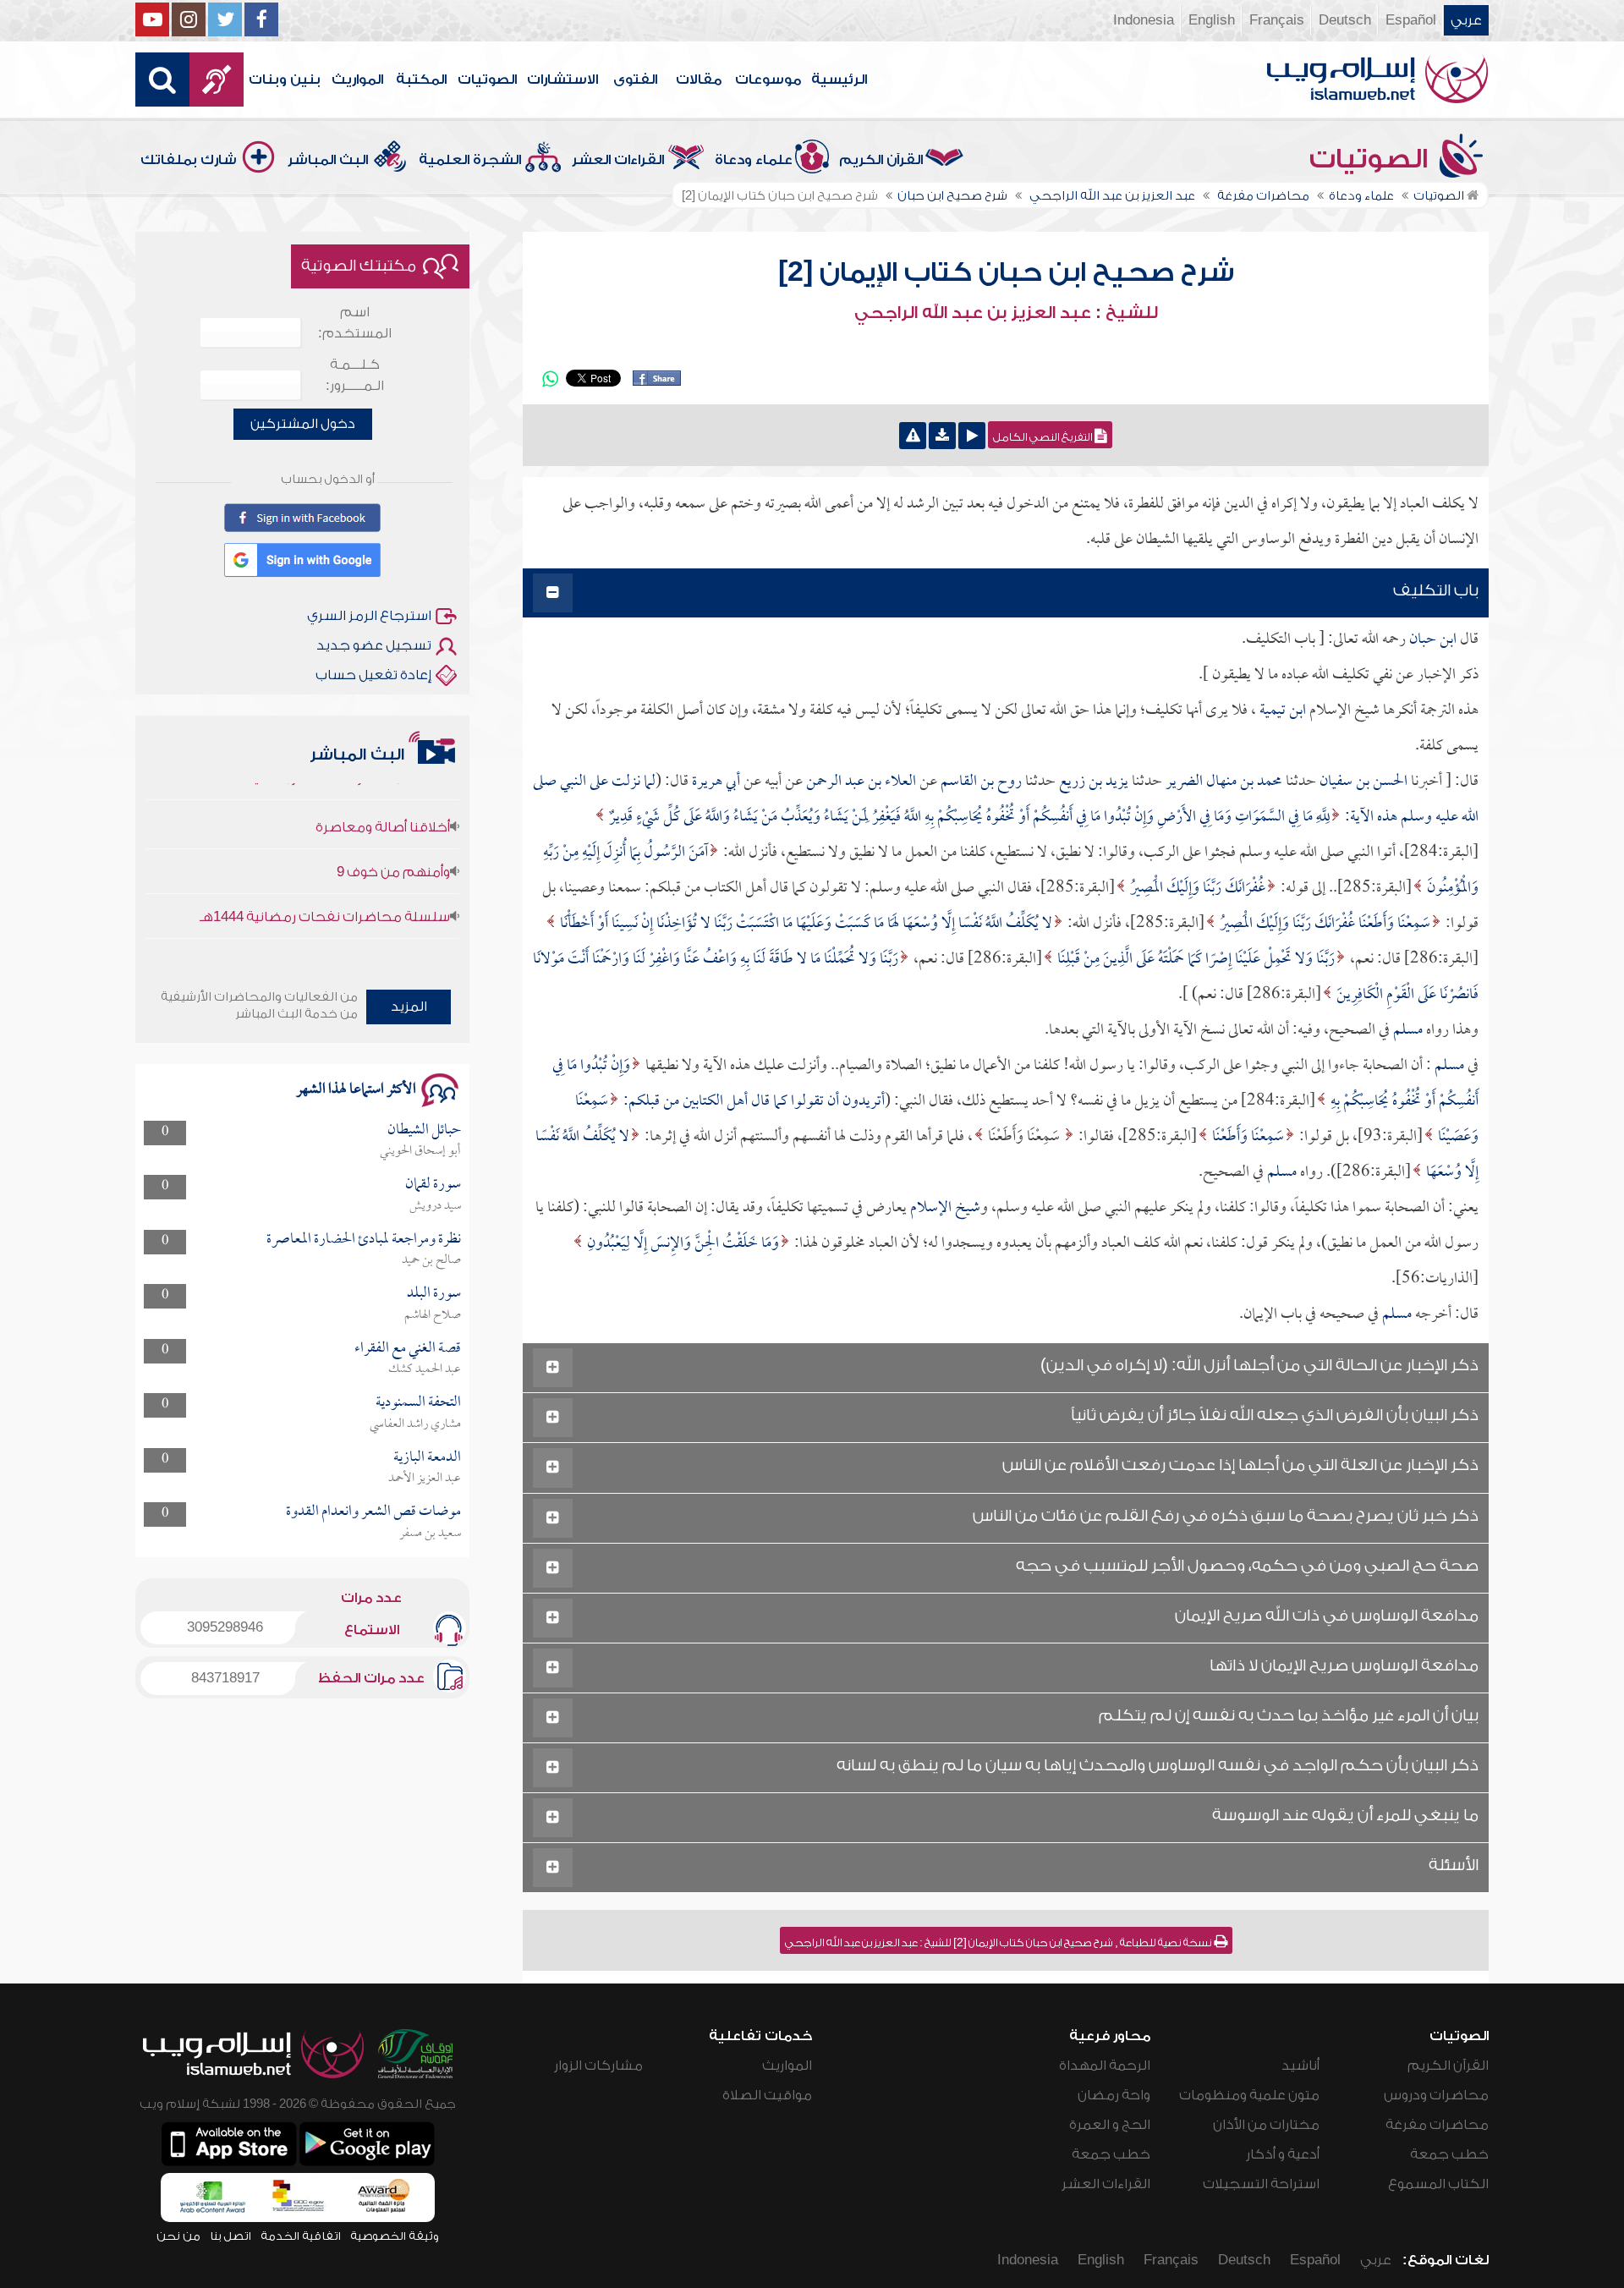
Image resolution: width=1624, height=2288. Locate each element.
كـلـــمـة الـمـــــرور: (355, 375)
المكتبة (421, 80)
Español (1411, 20)
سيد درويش (435, 1206)
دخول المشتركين (303, 424)
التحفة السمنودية (418, 1403)
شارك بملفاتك (189, 160)
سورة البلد (434, 1294)
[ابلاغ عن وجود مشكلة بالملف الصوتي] (913, 436)
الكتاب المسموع (1438, 2184)
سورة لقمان (433, 1185)
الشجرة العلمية (470, 160)
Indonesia (1144, 20)
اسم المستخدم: (355, 323)
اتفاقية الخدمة (301, 2236)
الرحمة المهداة (1105, 2066)
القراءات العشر (618, 160)
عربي (1466, 20)
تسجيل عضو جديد (374, 645)
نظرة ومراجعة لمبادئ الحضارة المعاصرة (364, 1240)
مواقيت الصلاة (767, 2095)
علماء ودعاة (754, 160)
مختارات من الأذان (1266, 2125)
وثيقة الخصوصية (395, 2236)
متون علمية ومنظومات (1249, 2095)
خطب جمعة (1449, 2154)
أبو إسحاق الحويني (420, 1151)
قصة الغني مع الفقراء (408, 1349)
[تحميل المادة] (942, 436)
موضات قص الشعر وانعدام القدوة (373, 1512)
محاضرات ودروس (1436, 2095)
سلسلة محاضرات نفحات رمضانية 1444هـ (325, 882)
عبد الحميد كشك (425, 1369)
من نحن (178, 2236)
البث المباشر (328, 160)
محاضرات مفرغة (1437, 2125)
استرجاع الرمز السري (369, 616)
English (1212, 20)
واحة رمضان (1114, 2095)
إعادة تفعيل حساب (373, 675)
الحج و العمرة (1110, 2125)
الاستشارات (562, 80)
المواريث (357, 80)
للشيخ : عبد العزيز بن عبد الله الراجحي (1006, 313)
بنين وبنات (285, 80)
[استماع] (972, 436)
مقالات (699, 80)
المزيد (409, 1007)
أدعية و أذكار (1283, 2154)
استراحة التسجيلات (1261, 2184)
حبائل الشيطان (424, 1130)
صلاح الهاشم (433, 1315)
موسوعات (768, 80)
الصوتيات (487, 80)
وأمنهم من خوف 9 (393, 837)
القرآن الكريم (881, 160)
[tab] (1006, 593)
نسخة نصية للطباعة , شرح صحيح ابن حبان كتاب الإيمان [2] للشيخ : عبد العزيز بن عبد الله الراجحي (999, 1943)
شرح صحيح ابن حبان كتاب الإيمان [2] (1006, 272)
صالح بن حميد (431, 1260)
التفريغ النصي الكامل (1044, 437)
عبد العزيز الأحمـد (425, 1479)
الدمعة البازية (427, 1458)
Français (1277, 20)
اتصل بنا (230, 2236)
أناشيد (1300, 2066)
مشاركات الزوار (598, 2066)
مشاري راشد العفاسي (415, 1424)
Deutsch (1345, 20)
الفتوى (635, 80)
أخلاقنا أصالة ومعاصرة (383, 793)
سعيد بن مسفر (430, 1534)
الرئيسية (839, 80)
